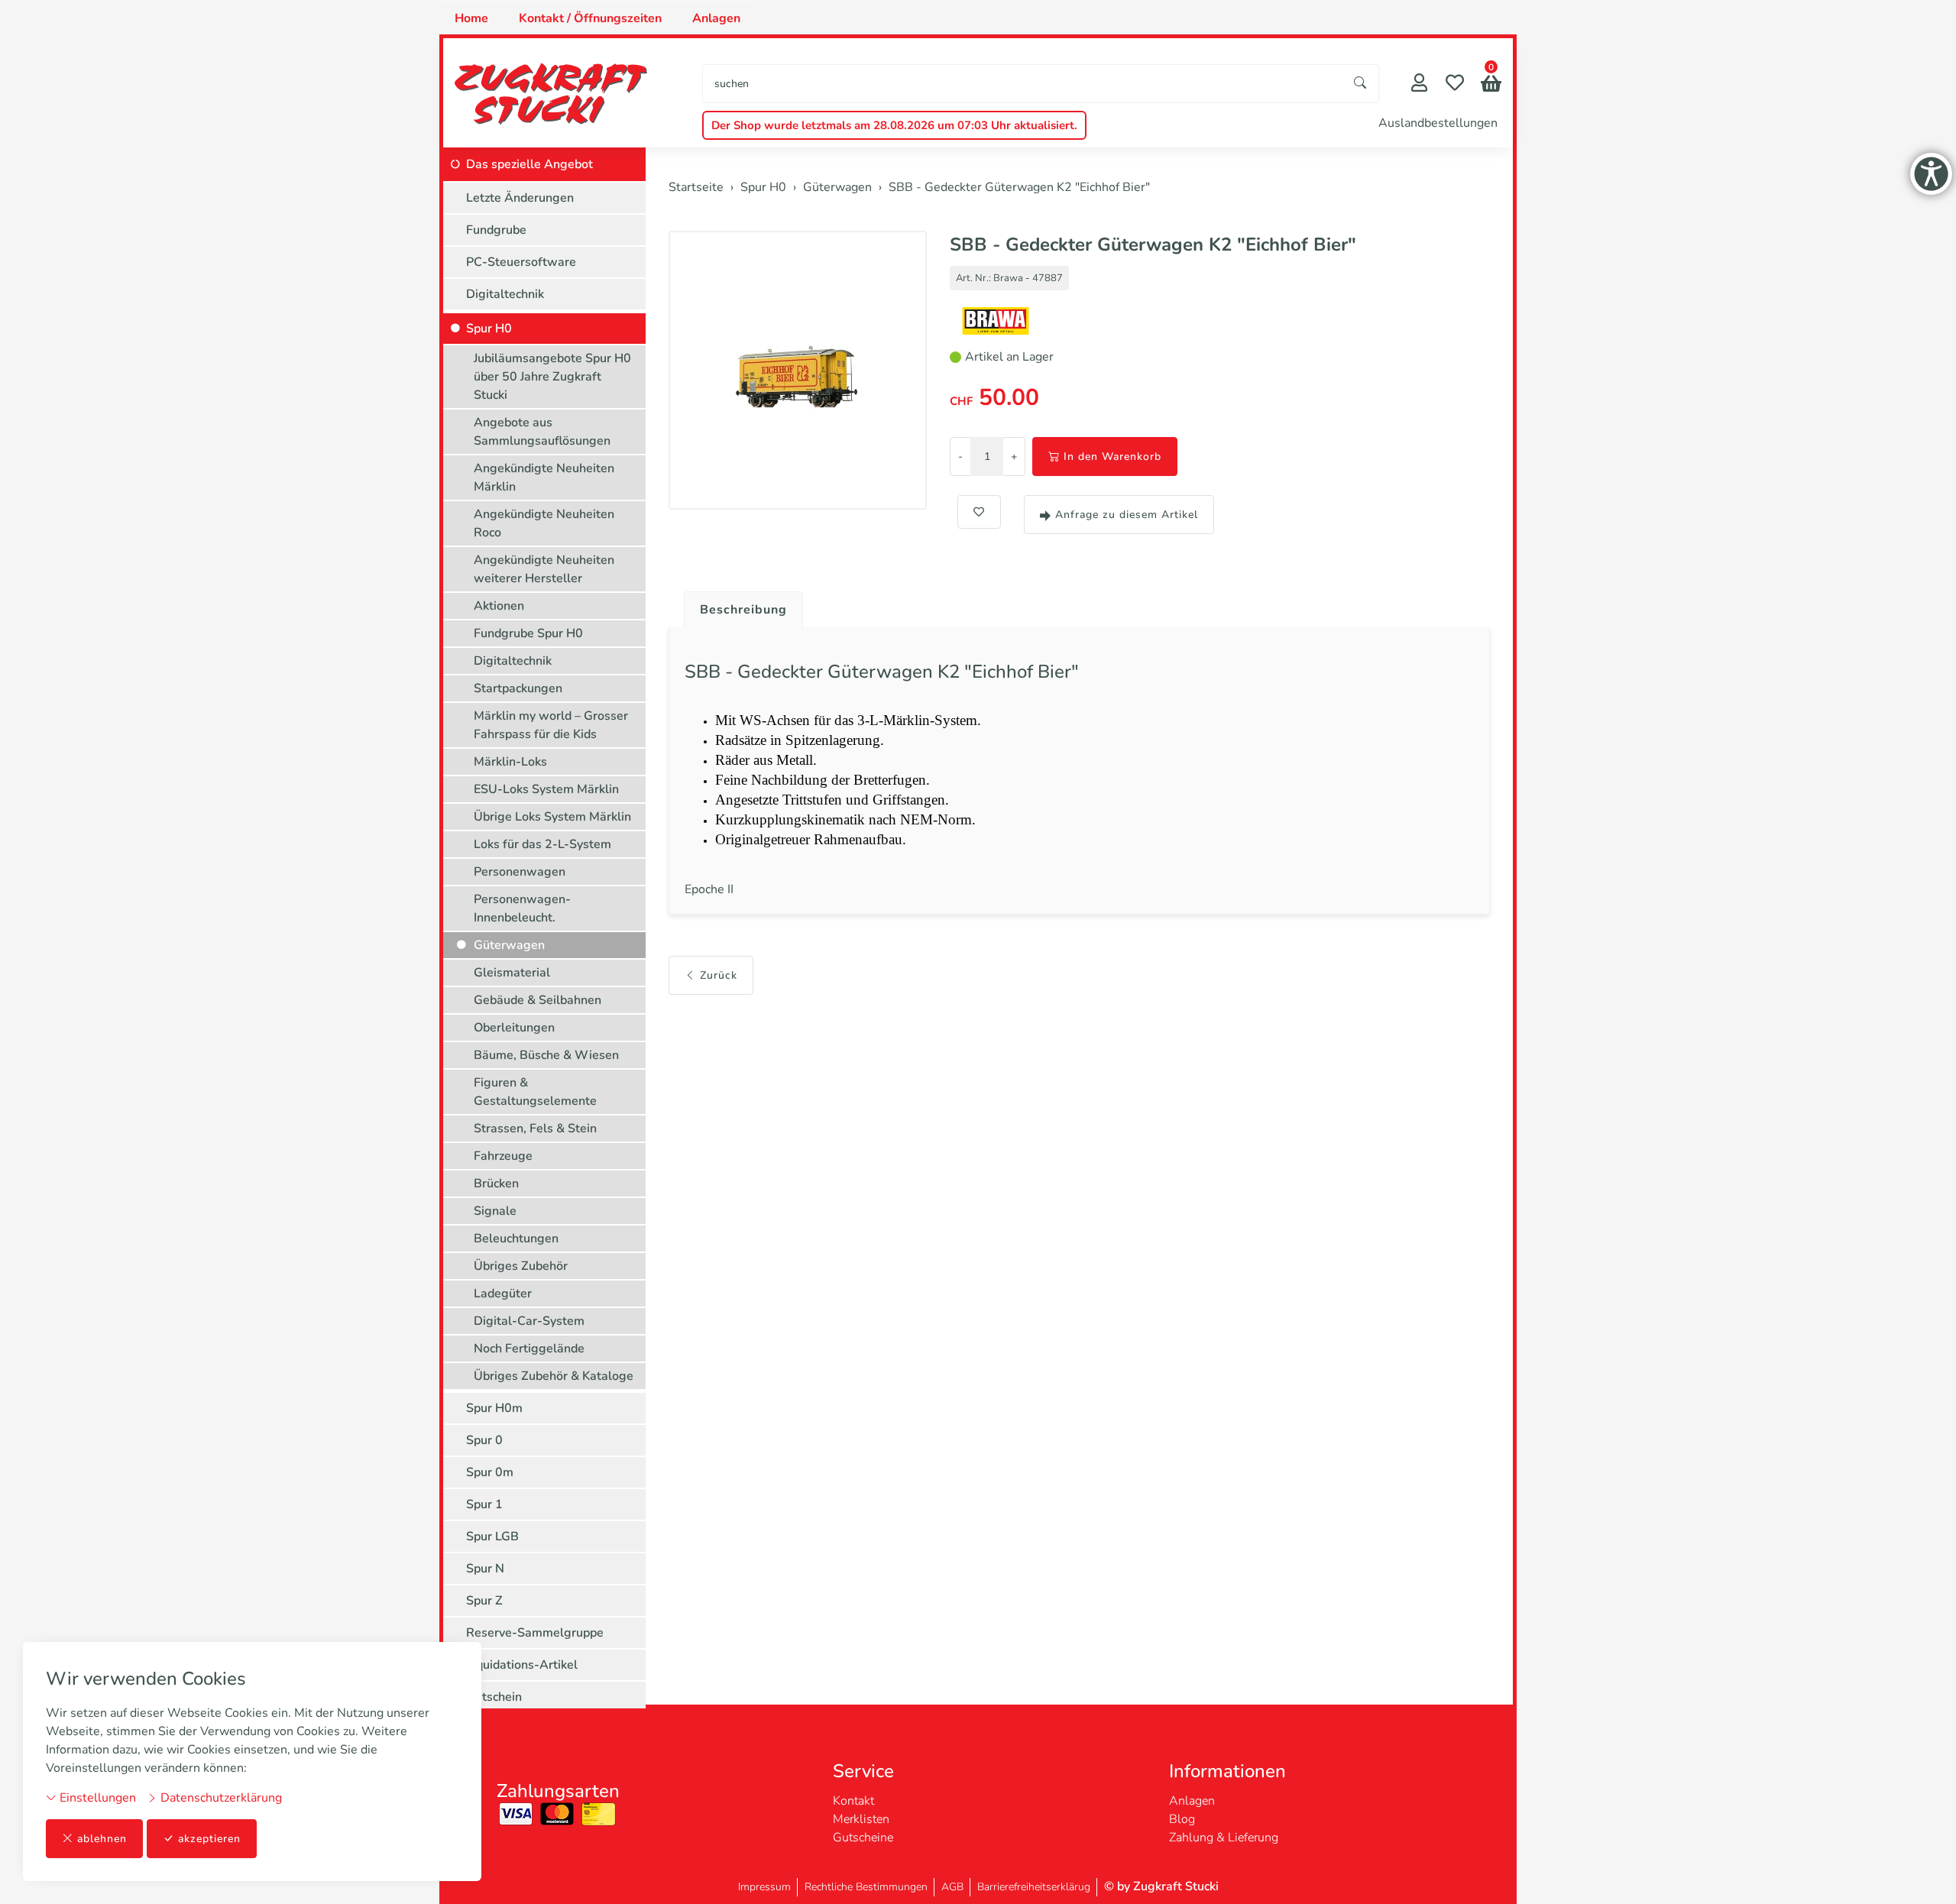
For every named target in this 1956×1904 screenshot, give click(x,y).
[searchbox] (1023, 84)
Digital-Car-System (529, 1321)
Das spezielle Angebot (529, 164)
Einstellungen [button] (96, 1798)
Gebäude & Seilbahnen (538, 1000)
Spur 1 (484, 1504)
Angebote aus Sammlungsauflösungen (542, 432)
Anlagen (716, 18)
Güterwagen (509, 945)
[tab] (738, 606)
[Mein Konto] (1419, 84)
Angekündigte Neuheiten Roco (544, 523)
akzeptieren (209, 1839)
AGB (952, 1887)
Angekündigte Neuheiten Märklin (544, 478)
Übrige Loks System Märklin (552, 817)
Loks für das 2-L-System (542, 844)
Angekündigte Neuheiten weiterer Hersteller (544, 569)
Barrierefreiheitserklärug (1034, 1887)
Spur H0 (489, 329)
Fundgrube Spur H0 (528, 633)
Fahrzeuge (503, 1156)
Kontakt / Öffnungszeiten (590, 18)
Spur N (485, 1569)
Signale (495, 1211)
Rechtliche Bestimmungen (866, 1887)
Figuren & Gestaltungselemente (535, 1092)
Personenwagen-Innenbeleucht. (522, 908)
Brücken (496, 1184)
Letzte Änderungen (520, 198)
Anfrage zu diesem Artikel (1127, 515)
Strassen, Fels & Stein (535, 1128)
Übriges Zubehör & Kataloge (554, 1376)
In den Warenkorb (1112, 457)
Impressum (764, 1887)
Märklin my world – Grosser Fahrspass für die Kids (551, 725)
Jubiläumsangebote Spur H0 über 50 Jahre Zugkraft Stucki (552, 377)
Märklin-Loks (510, 762)
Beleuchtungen (516, 1239)
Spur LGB (492, 1536)
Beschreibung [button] (743, 610)
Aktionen (499, 606)
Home (471, 18)
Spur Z (484, 1601)
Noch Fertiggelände (529, 1349)
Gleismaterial (512, 973)
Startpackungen (518, 688)
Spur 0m (490, 1472)
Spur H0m (494, 1408)
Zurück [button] (719, 975)
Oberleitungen (514, 1028)
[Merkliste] (1455, 84)
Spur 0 (484, 1440)
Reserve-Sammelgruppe (535, 1633)
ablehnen (102, 1839)
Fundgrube (496, 230)
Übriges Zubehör (521, 1266)
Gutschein (494, 1697)
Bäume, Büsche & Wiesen (546, 1055)
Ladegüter (503, 1294)
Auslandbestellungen (1438, 123)
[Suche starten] (1361, 84)
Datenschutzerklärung (220, 1798)
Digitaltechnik (505, 294)
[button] (1491, 85)
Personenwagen (520, 872)
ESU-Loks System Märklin (546, 789)
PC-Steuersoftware (521, 262)
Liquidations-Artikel (522, 1665)
